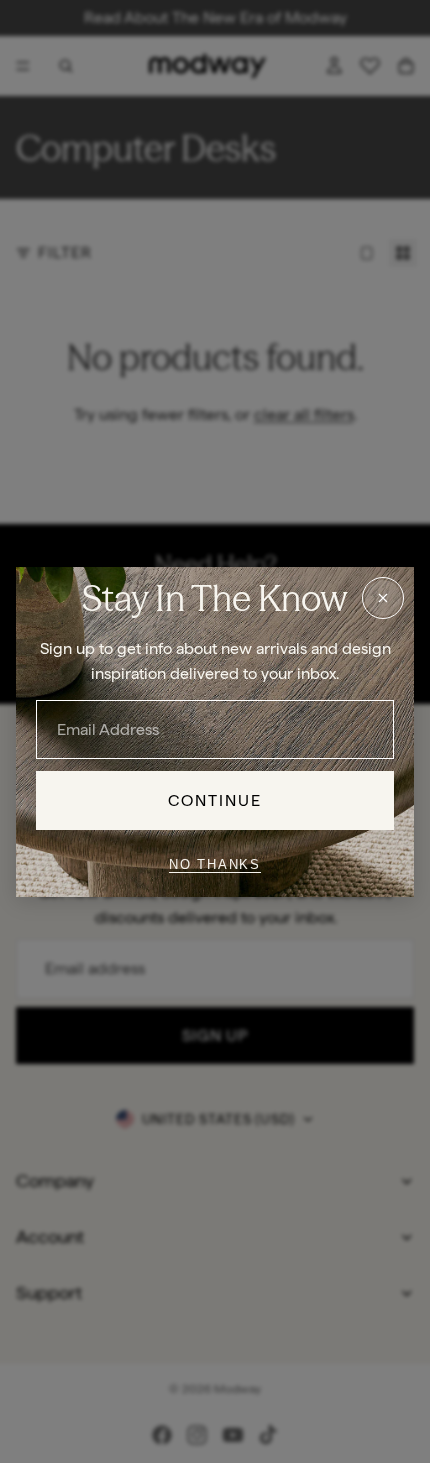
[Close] (383, 597)
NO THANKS (215, 864)
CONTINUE (215, 799)
